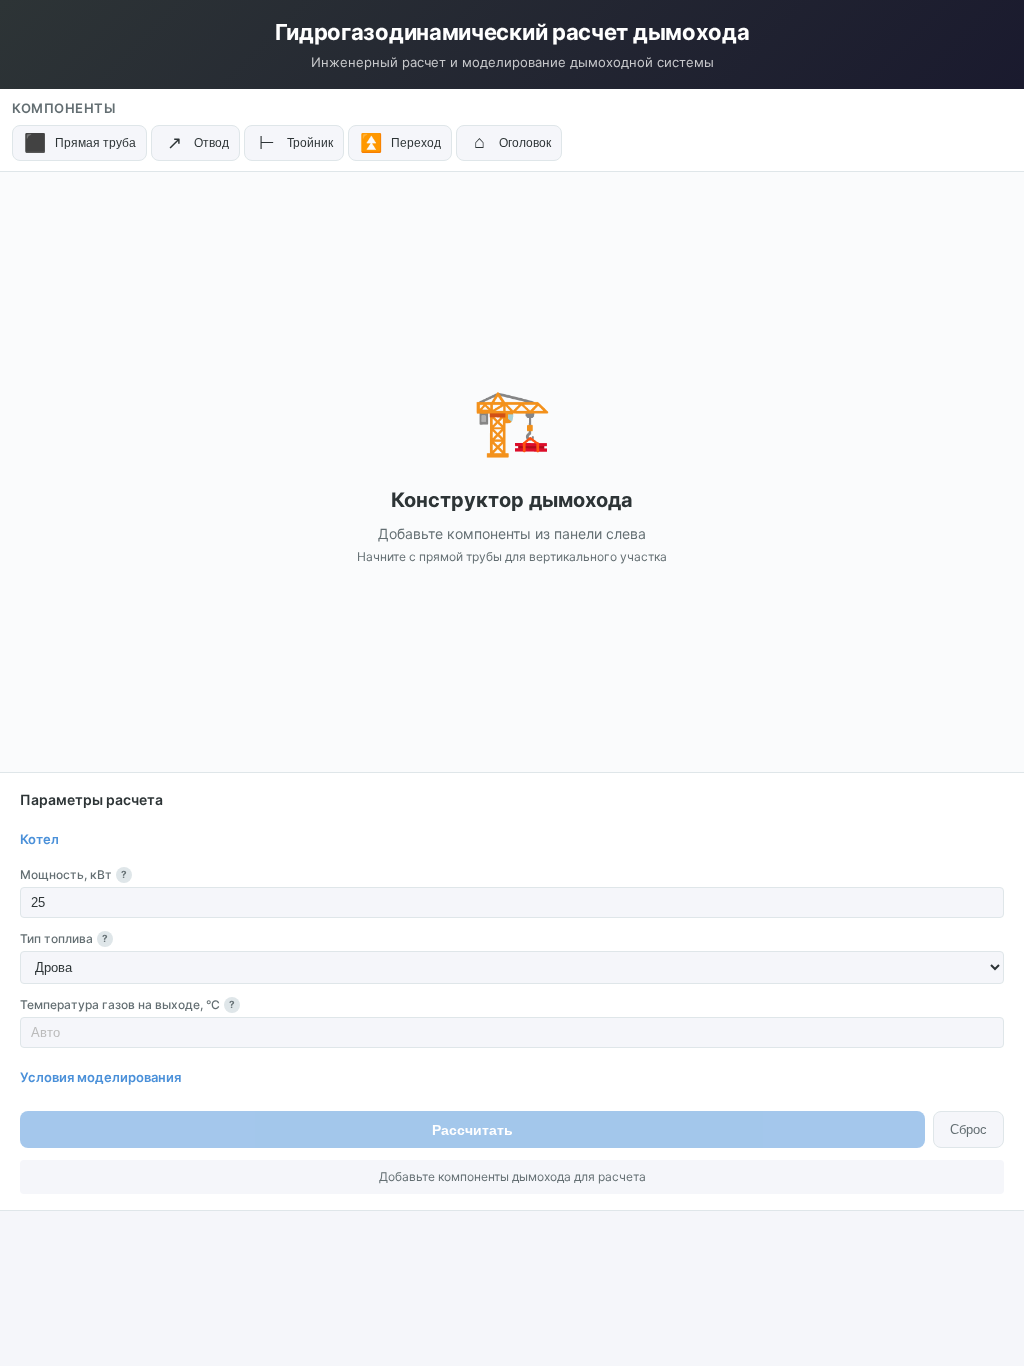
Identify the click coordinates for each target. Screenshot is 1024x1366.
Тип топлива (64, 938)
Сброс (968, 1129)
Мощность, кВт (73, 874)
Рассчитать (472, 1130)
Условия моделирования (100, 1077)
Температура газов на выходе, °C (127, 1004)
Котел (39, 839)
